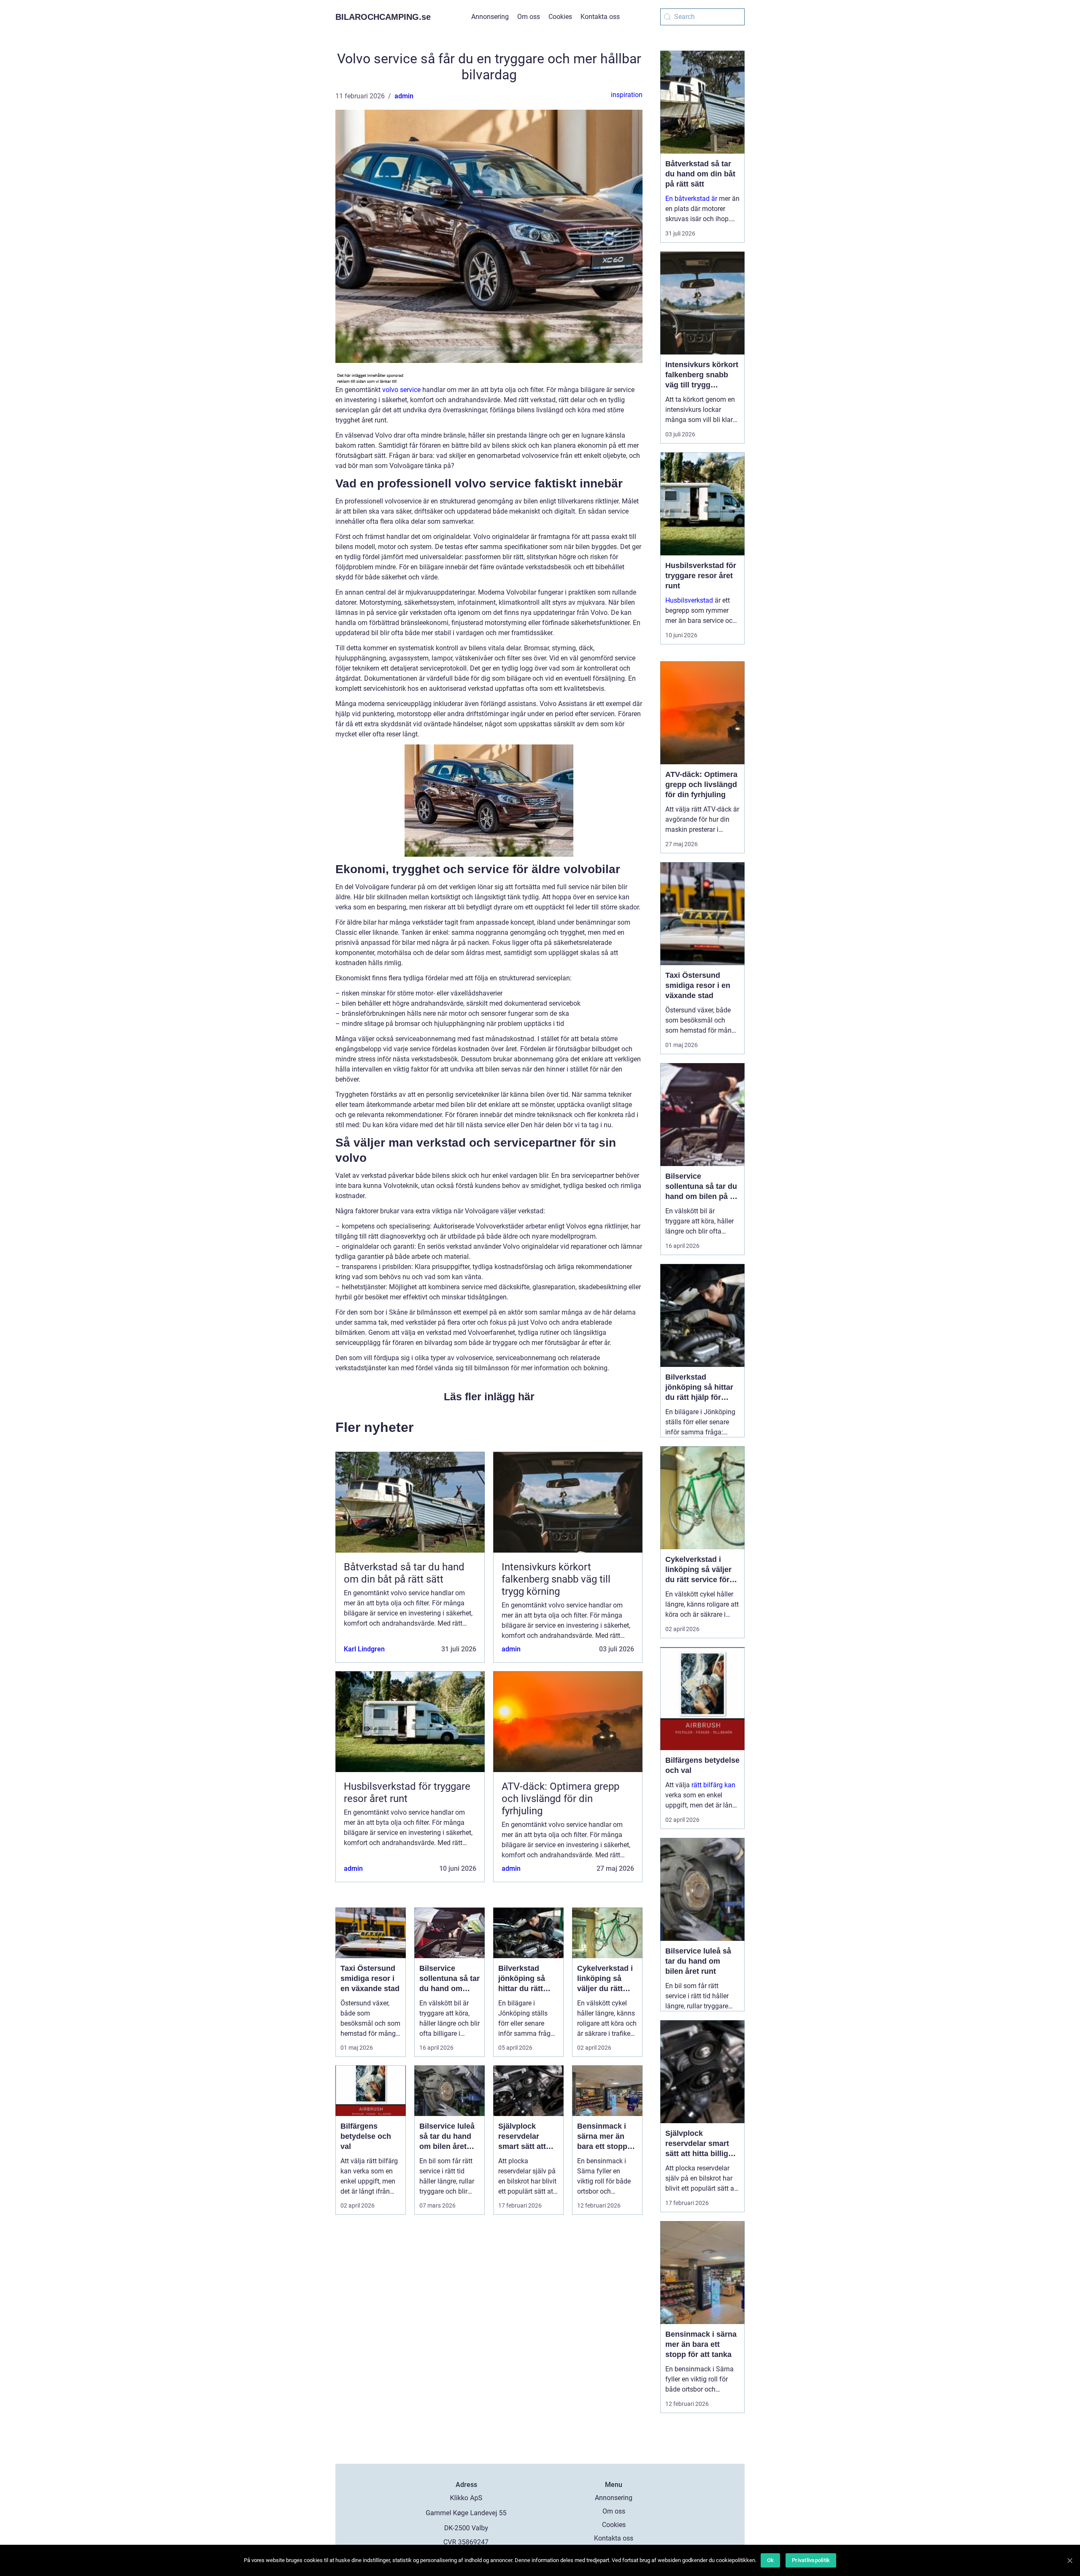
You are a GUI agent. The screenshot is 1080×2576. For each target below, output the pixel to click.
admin (404, 96)
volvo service (401, 390)
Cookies (560, 17)
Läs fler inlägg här (489, 1396)
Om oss (529, 17)
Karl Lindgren (364, 1649)
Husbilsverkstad (689, 600)
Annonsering (490, 17)
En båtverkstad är (691, 199)
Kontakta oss (600, 17)
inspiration (627, 95)
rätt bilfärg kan (713, 1785)
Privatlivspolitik (811, 2560)
